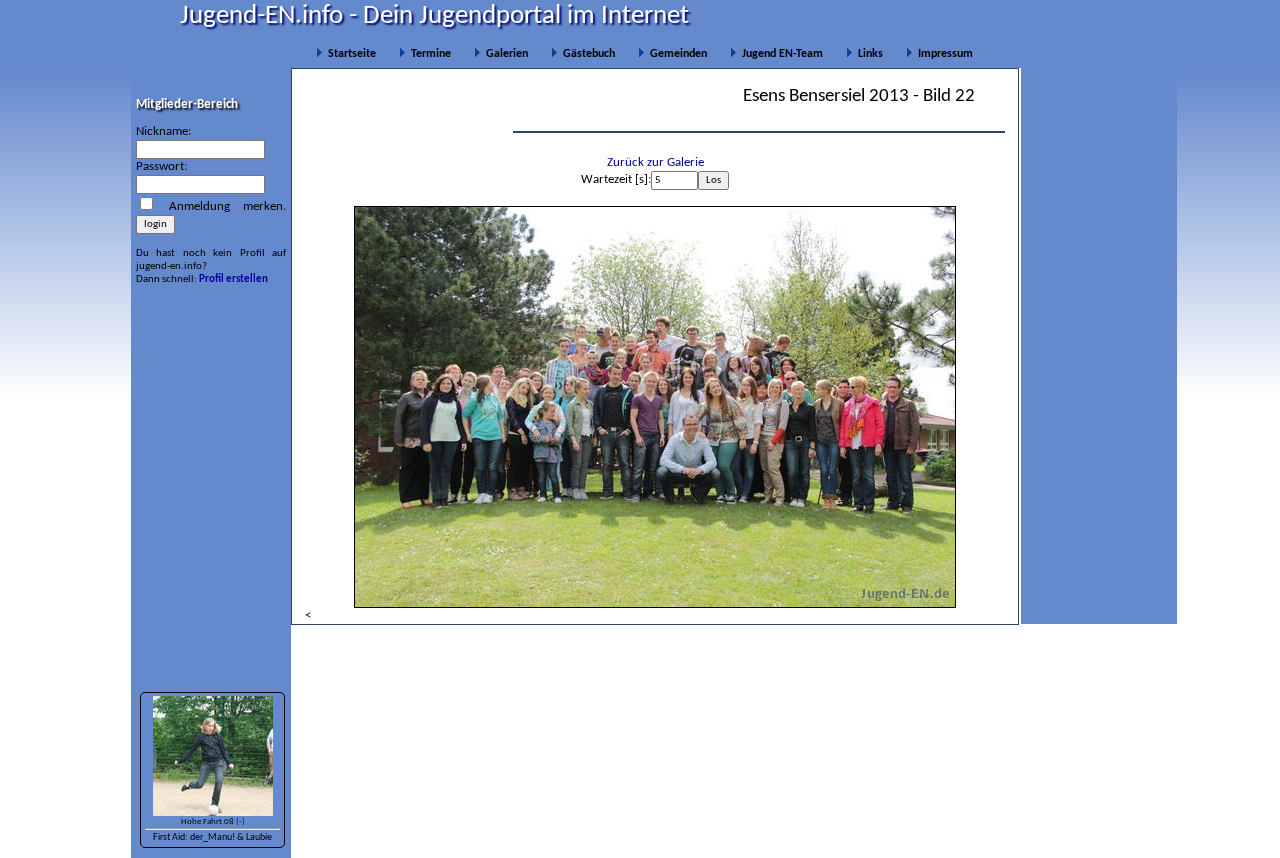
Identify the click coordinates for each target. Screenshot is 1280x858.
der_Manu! (212, 837)
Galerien (504, 54)
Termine (428, 54)
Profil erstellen (233, 279)
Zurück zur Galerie (655, 162)
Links (867, 54)
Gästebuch (586, 54)
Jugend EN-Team (779, 54)
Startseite (349, 54)
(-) (240, 821)
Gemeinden (675, 54)
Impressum (942, 54)
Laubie (259, 837)
